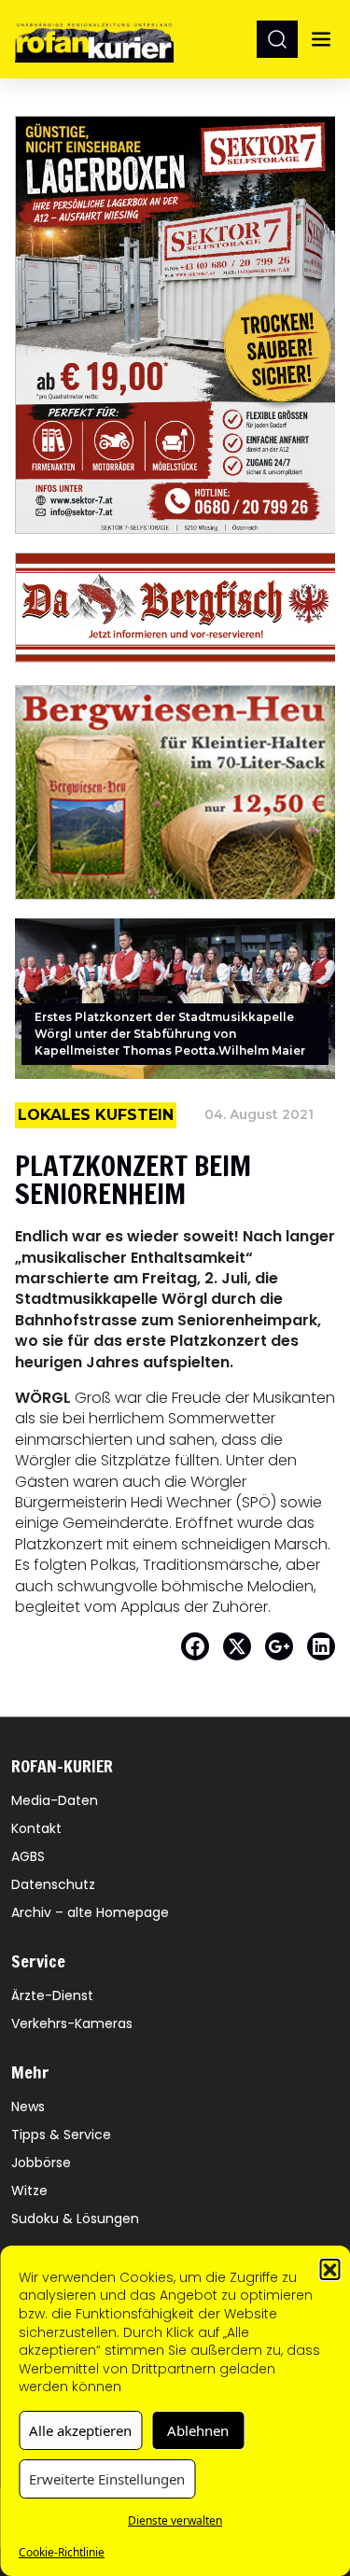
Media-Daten (55, 1800)
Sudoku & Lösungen (75, 2219)
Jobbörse (41, 2163)
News (28, 2107)
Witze (29, 2191)
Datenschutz (53, 1884)
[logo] (94, 39)
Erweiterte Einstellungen (107, 2479)
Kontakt (36, 1828)
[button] (329, 2269)
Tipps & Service (61, 2135)
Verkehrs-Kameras (72, 2023)
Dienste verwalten (175, 2520)
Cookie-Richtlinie (62, 2552)
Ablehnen (198, 2430)
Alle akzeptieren (80, 2430)
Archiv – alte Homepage (90, 1912)
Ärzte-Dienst (52, 1995)
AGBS (28, 1856)
